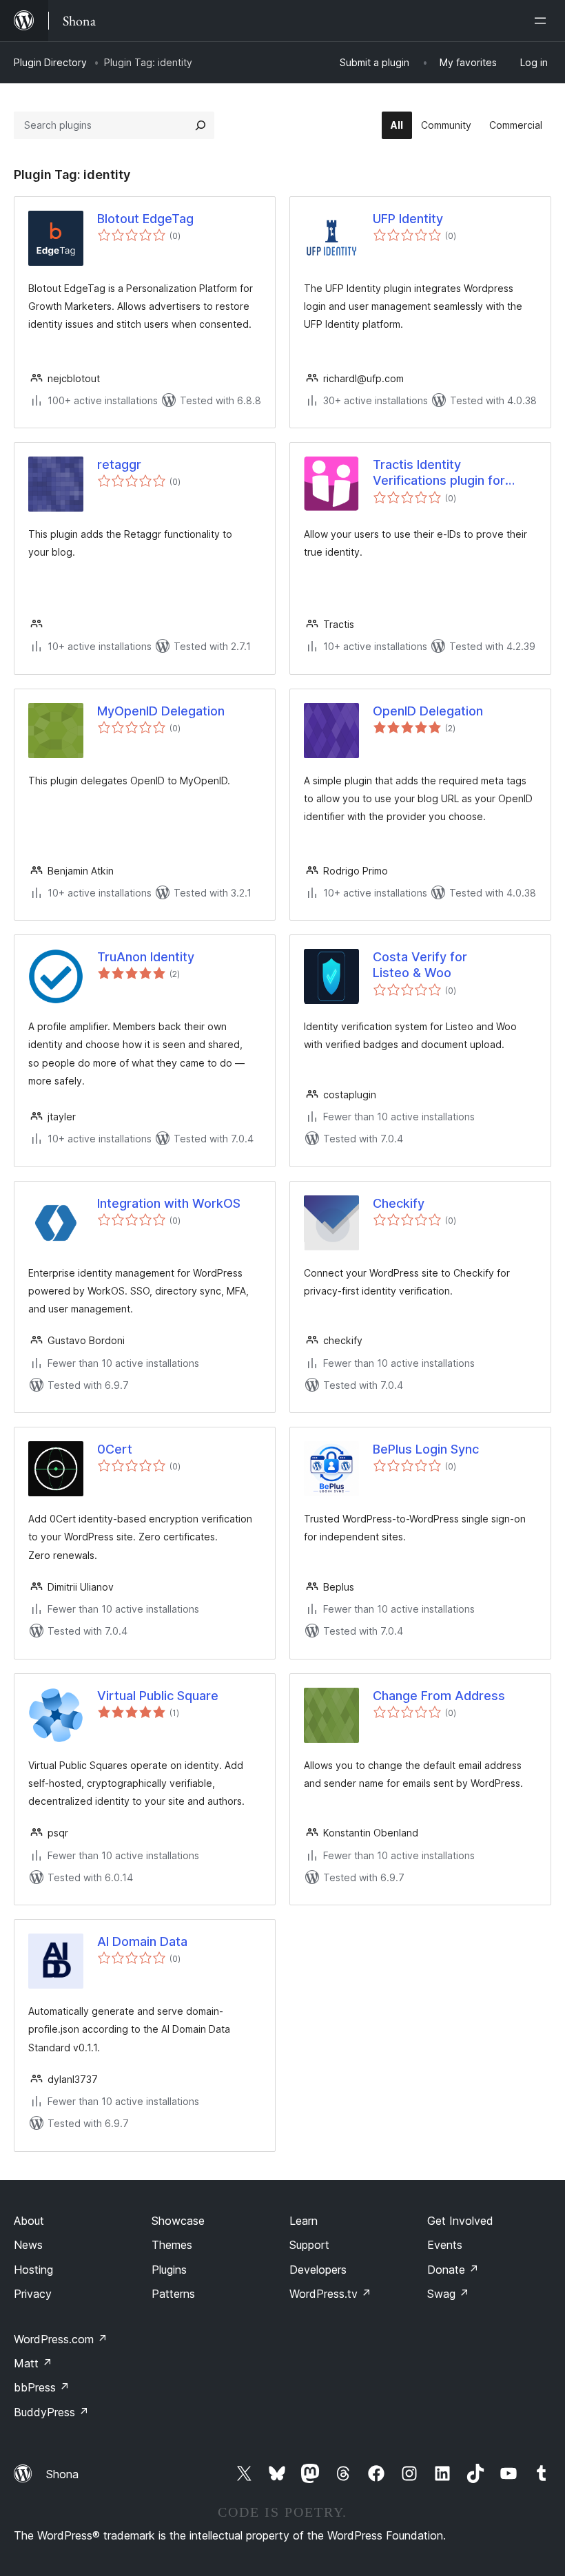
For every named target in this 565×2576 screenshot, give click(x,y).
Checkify (399, 1203)
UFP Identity (408, 219)
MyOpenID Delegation (161, 711)
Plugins (169, 2270)
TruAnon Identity (146, 957)
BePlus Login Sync (426, 1449)
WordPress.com (61, 2339)
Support (309, 2245)
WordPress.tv (330, 2294)
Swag (448, 2294)
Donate (453, 2270)
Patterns (173, 2294)
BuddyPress (51, 2412)
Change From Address (439, 1696)
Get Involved (460, 2221)
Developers (318, 2270)
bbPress (42, 2387)
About (29, 2221)
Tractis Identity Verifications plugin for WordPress (439, 473)
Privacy (33, 2294)
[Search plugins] (201, 125)
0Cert (115, 1449)
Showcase (178, 2221)
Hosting (33, 2270)
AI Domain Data (142, 1941)
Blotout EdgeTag (145, 219)
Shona (62, 2474)
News (28, 2245)
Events (445, 2245)
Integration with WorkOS (169, 1203)
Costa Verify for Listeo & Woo (420, 965)
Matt (33, 2363)
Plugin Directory (50, 62)
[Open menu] (543, 21)
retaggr (119, 464)
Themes (172, 2245)
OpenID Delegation (428, 711)
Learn (304, 2221)
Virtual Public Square (158, 1696)
